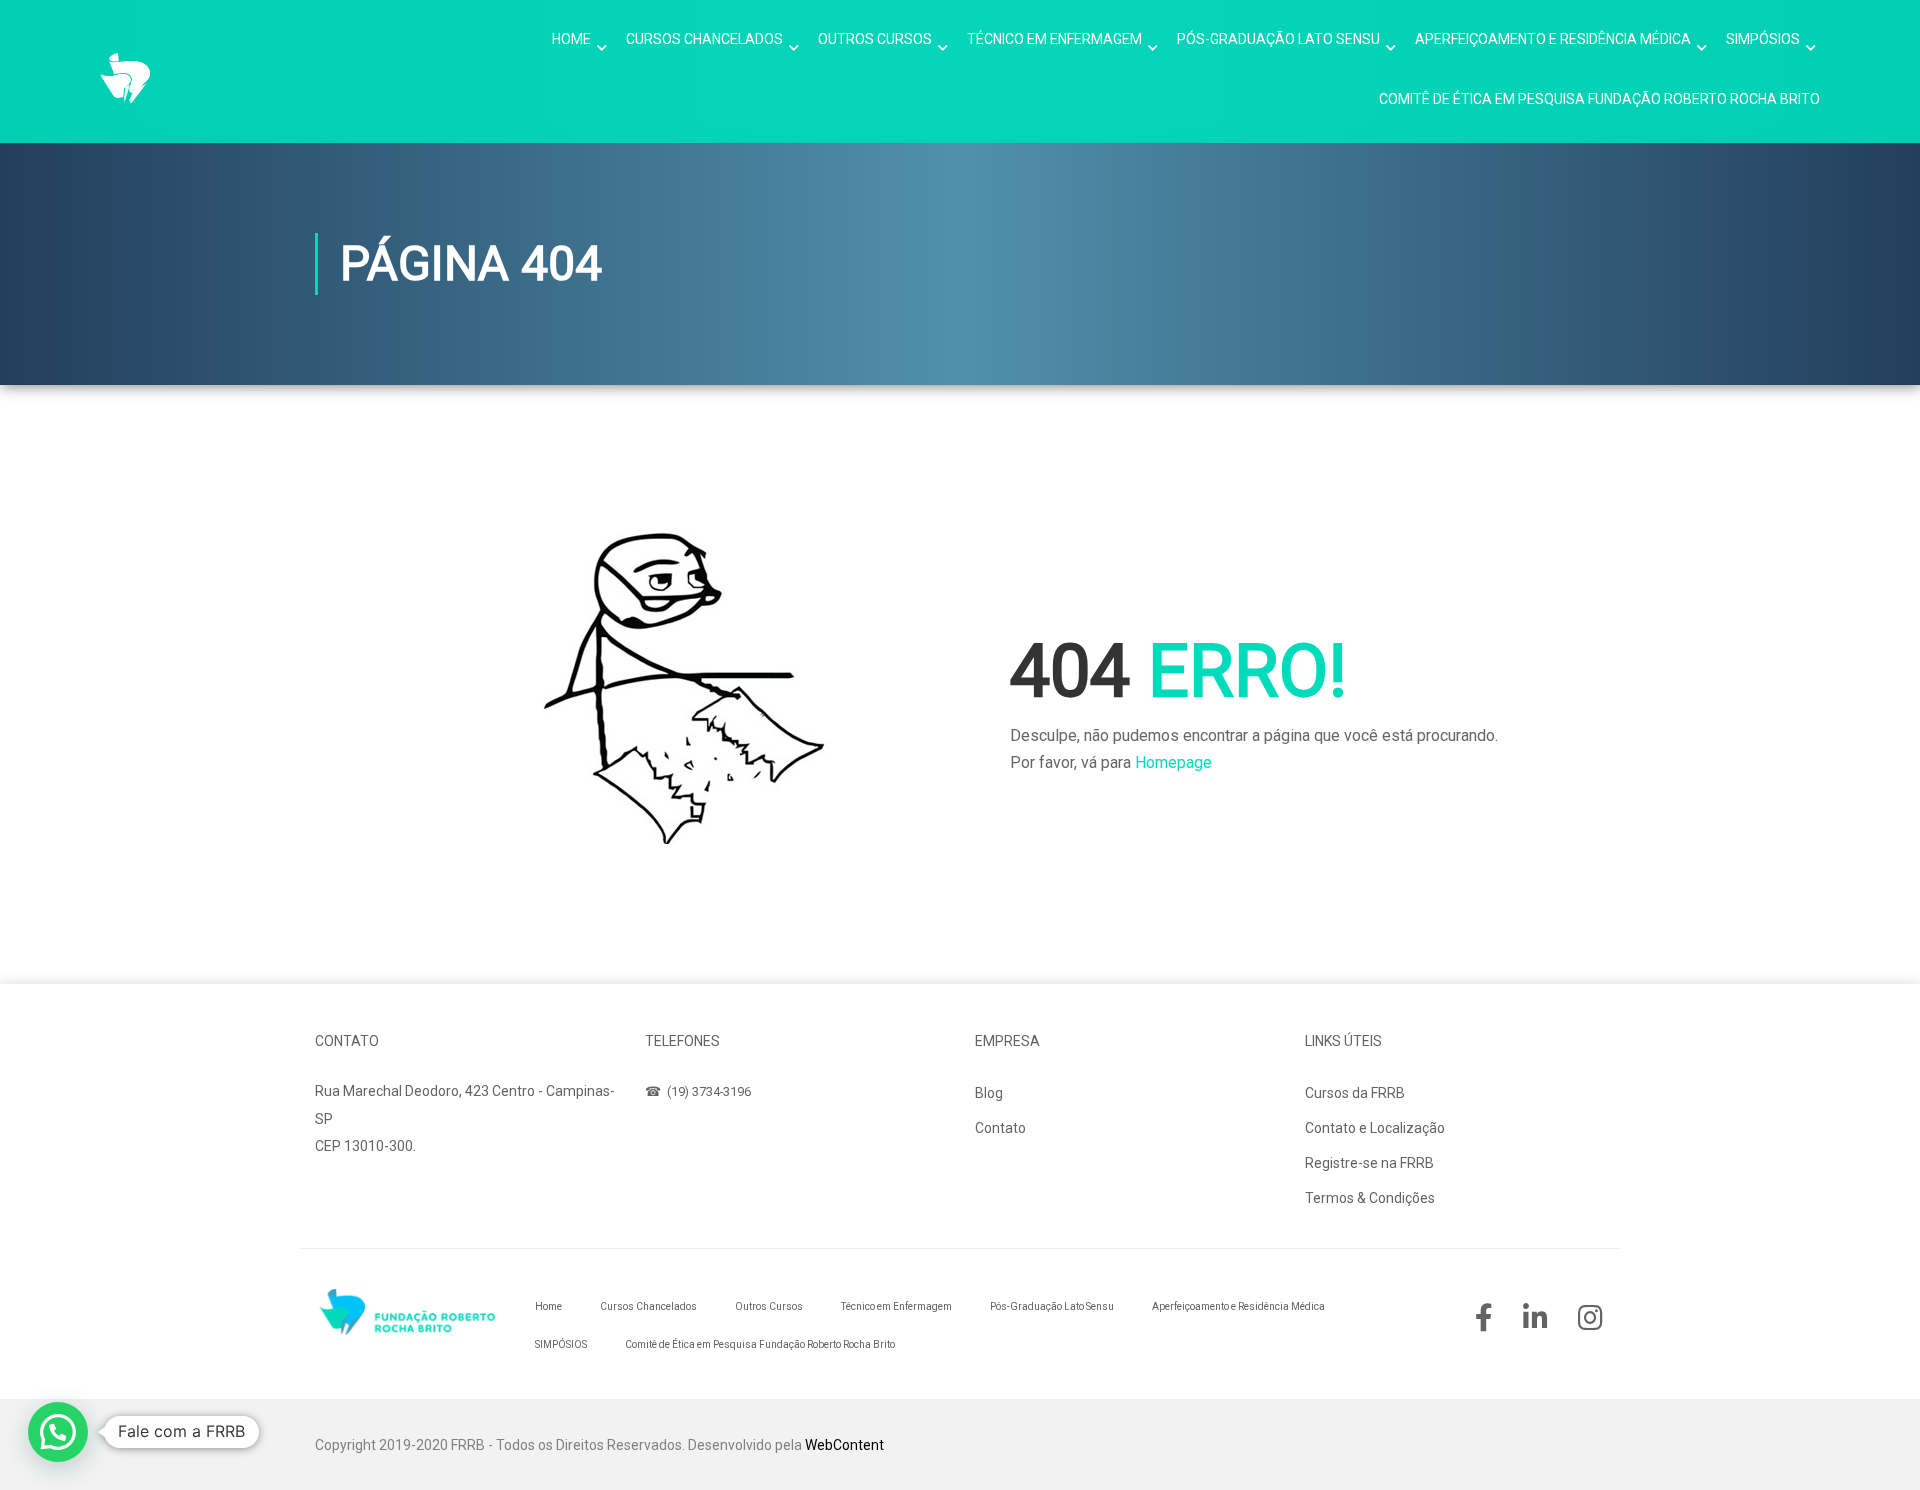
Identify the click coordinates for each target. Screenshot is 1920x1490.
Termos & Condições (1370, 1198)
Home (571, 39)
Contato (1000, 1128)
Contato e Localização (1375, 1128)
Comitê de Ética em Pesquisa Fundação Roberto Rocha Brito (1599, 99)
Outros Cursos (875, 39)
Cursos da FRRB (1355, 1093)
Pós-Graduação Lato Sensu (1278, 39)
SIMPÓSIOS (1763, 39)
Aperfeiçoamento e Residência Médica (1553, 39)
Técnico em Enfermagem (1054, 39)
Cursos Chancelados (704, 39)
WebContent (844, 1445)
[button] (58, 1432)
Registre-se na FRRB (1369, 1163)
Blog (989, 1093)
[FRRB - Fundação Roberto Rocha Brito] (125, 78)
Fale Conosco (378, 1193)
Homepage (1173, 762)
